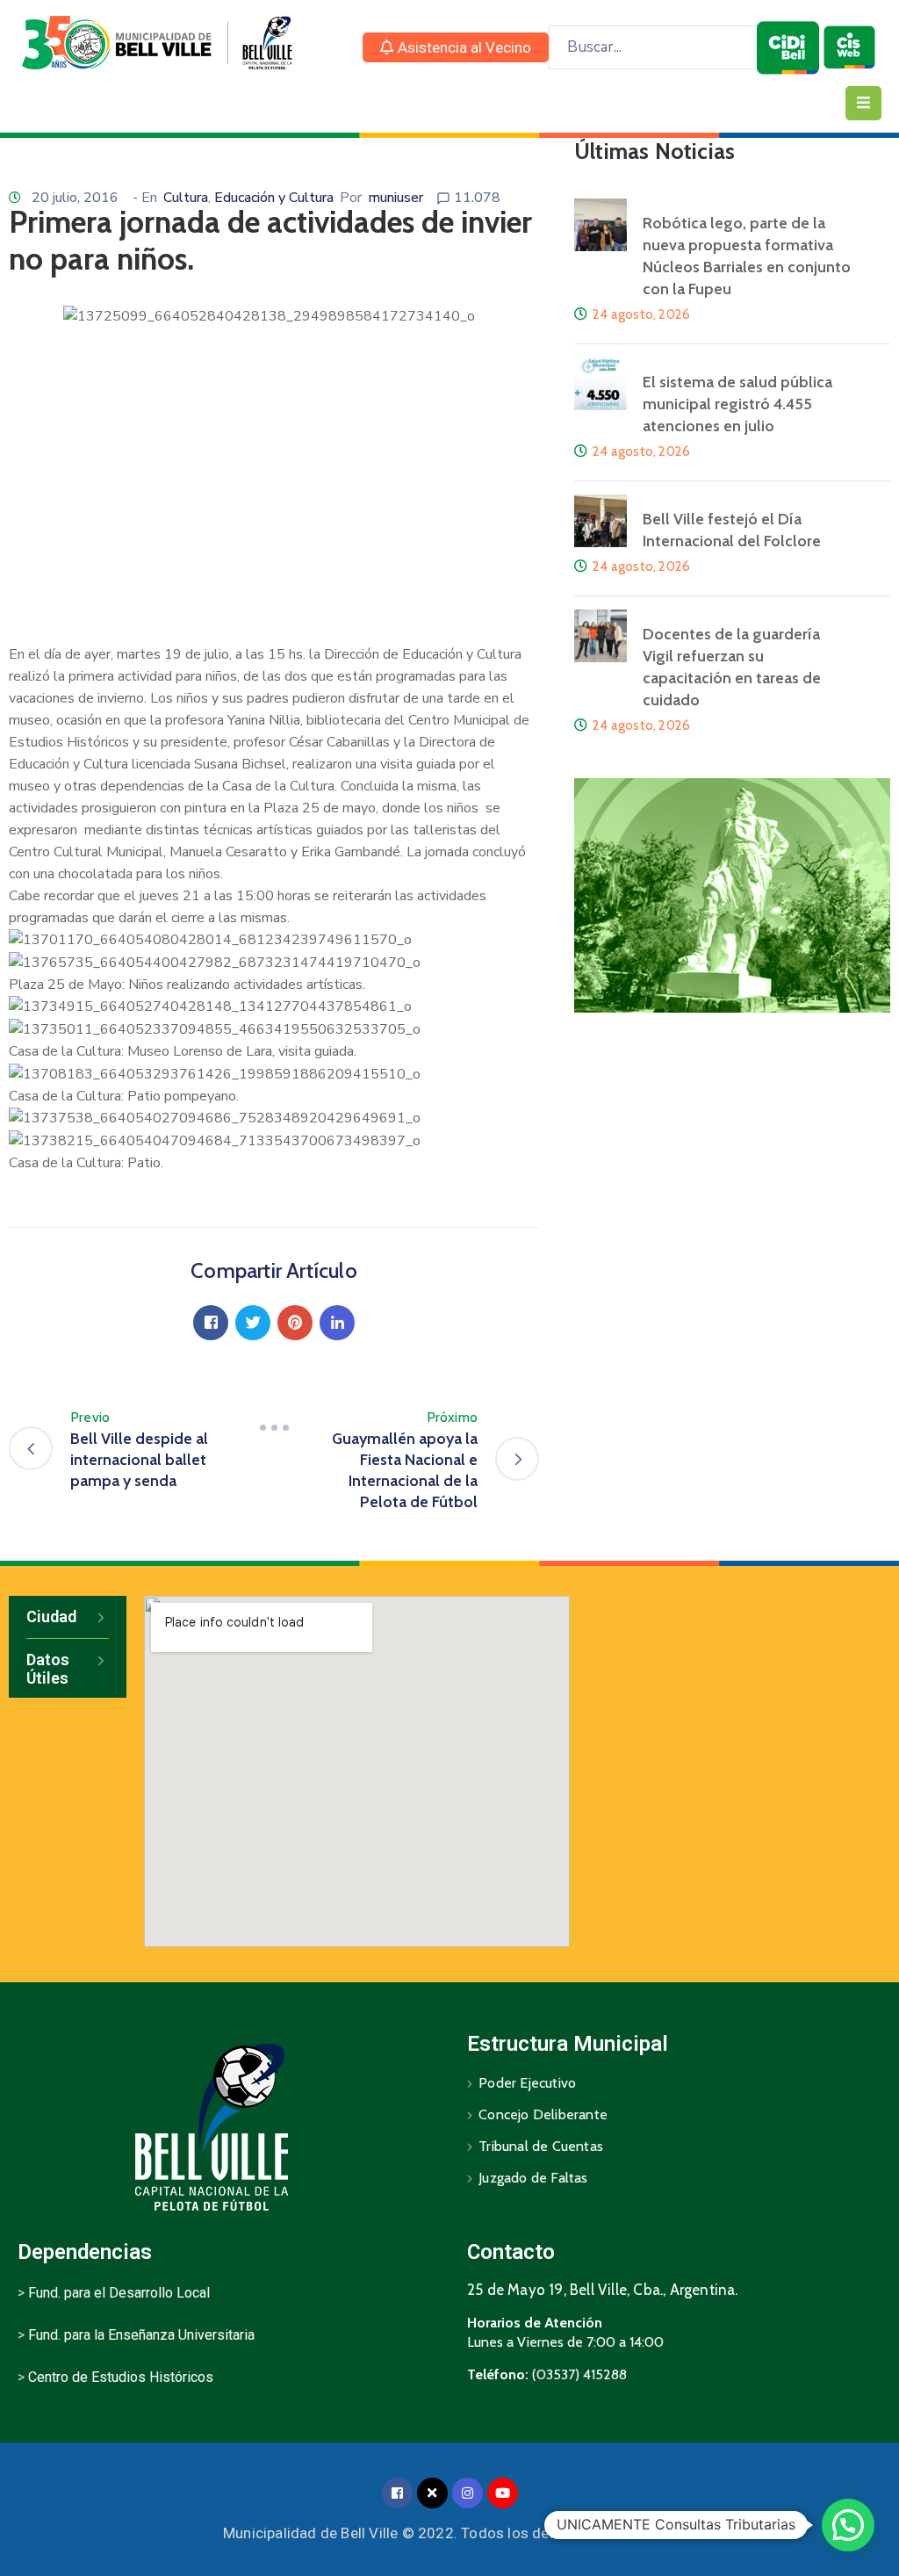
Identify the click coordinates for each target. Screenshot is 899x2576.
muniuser (396, 198)
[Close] (432, 2493)
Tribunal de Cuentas (541, 2146)
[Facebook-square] (397, 2493)
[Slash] (274, 1428)
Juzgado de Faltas (533, 2178)
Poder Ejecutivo (527, 2083)
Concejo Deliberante (543, 2114)
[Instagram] (467, 2493)
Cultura (186, 198)
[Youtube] (503, 2493)
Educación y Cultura (274, 198)
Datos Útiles (48, 1669)
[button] (456, 47)
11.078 (477, 198)
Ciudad (51, 1616)
